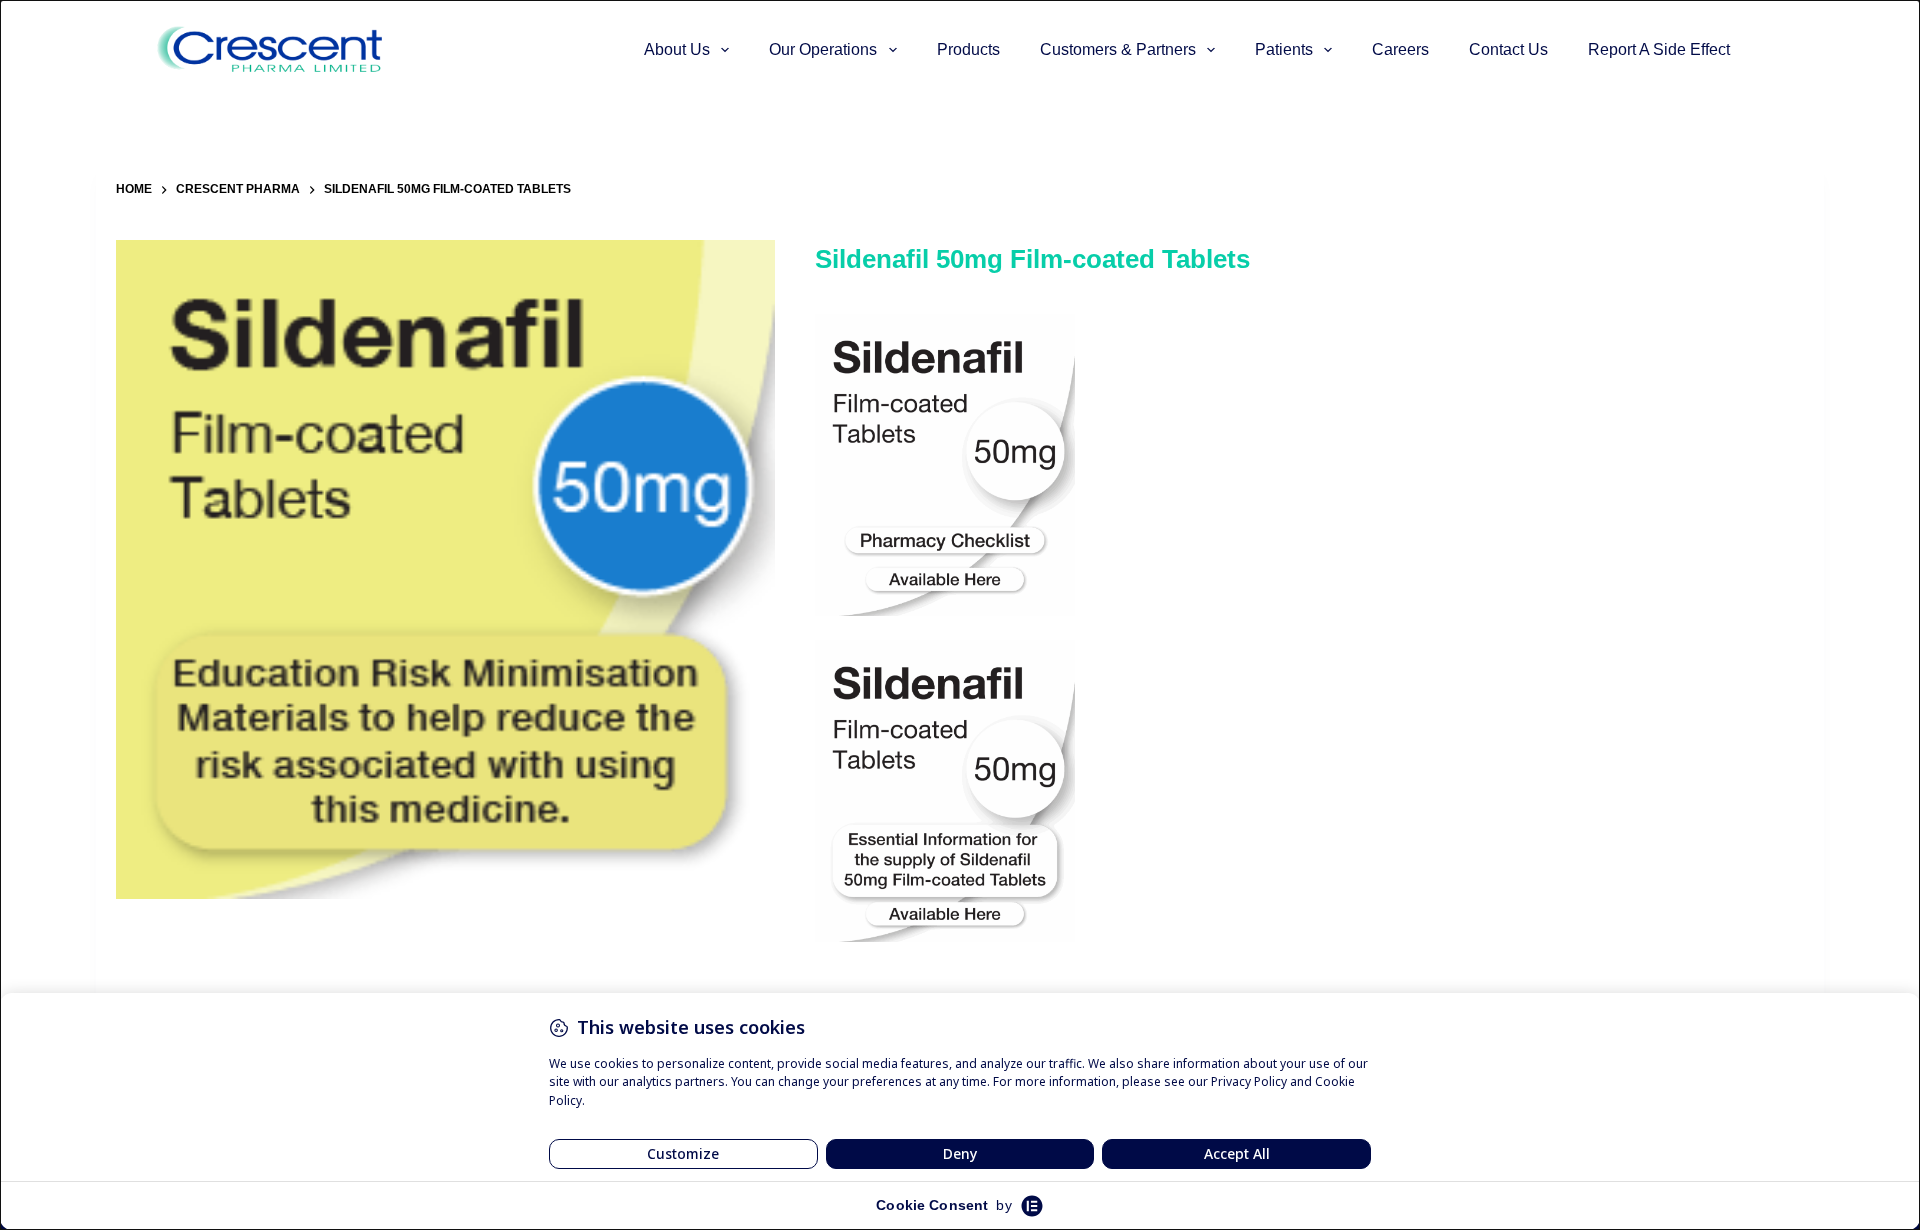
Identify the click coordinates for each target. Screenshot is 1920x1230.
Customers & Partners (1118, 49)
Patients (1284, 49)
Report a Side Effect (1659, 49)
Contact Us (1508, 49)
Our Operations (823, 49)
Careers (1400, 49)
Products (968, 49)
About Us (677, 49)
